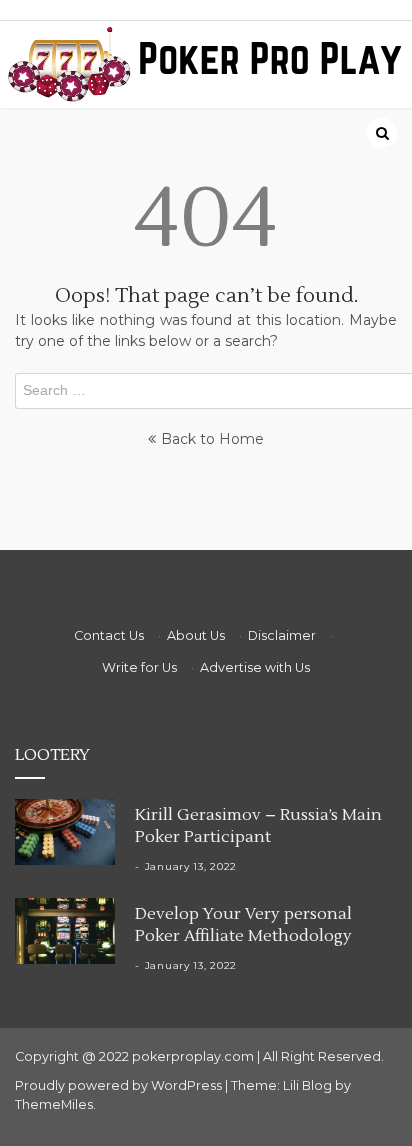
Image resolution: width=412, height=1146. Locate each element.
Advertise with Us (255, 667)
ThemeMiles (54, 1104)
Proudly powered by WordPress (120, 1085)
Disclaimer (282, 635)
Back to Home (212, 439)
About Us (196, 635)
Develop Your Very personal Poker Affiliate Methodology (243, 925)
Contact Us (109, 635)
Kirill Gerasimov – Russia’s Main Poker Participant (258, 826)
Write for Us (139, 667)
